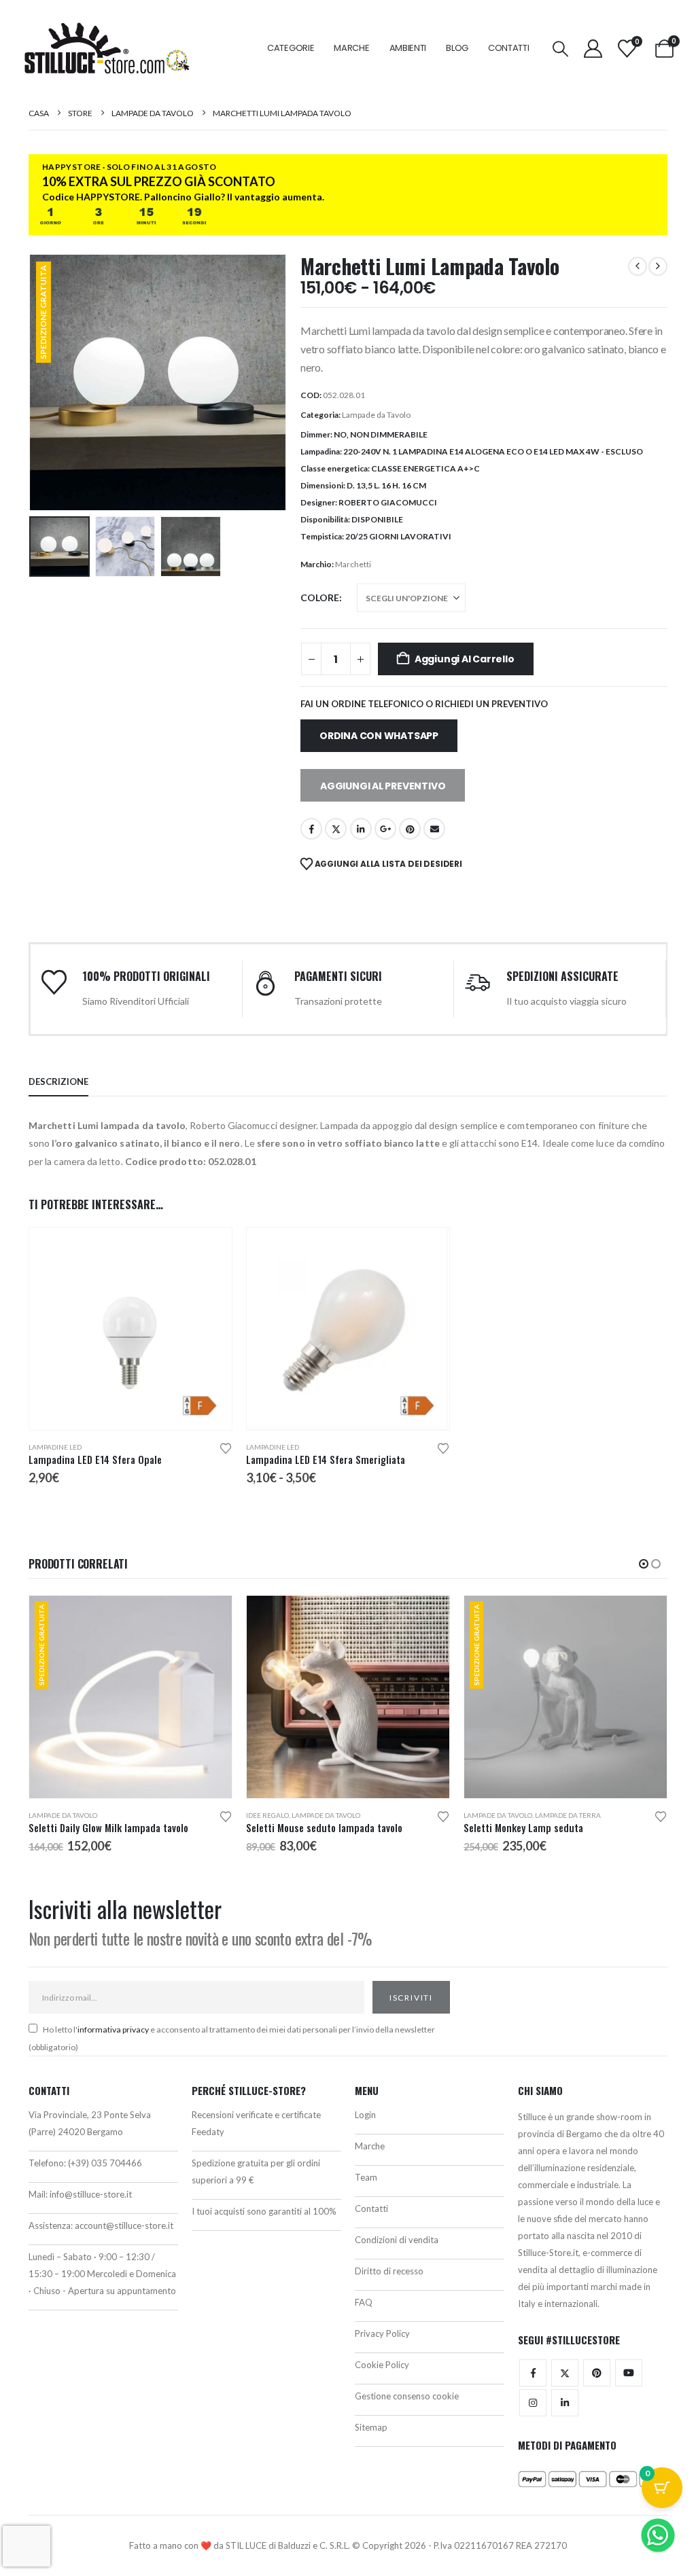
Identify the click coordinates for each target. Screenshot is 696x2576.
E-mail (434, 829)
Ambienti (408, 48)
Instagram (533, 2403)
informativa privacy (113, 2029)
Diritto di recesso (389, 2271)
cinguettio (336, 829)
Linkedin (565, 2403)
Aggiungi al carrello (465, 659)
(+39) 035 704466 (105, 2163)
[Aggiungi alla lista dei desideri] (226, 1447)
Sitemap (371, 2427)
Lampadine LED (55, 1447)
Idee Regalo (267, 1815)
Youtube (629, 2373)
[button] (561, 49)
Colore (320, 597)
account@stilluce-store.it (124, 2225)
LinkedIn (361, 829)
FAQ (364, 2302)
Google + (385, 829)
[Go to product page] (130, 1329)
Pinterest (410, 829)
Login (365, 2115)
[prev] (638, 266)
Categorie (291, 48)
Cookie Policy (382, 2365)
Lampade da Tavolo (376, 415)
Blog (457, 48)
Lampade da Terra (568, 1815)
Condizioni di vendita (397, 2240)
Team (366, 2177)
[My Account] (593, 49)
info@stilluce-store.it (91, 2194)
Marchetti (353, 564)
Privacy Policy (382, 2333)
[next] (658, 266)
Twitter (565, 2373)
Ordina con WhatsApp (379, 736)
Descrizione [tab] (58, 1081)
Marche (351, 48)
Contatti (509, 48)
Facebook (311, 829)
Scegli (209, 1250)
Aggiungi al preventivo (383, 786)
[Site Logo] (107, 48)
